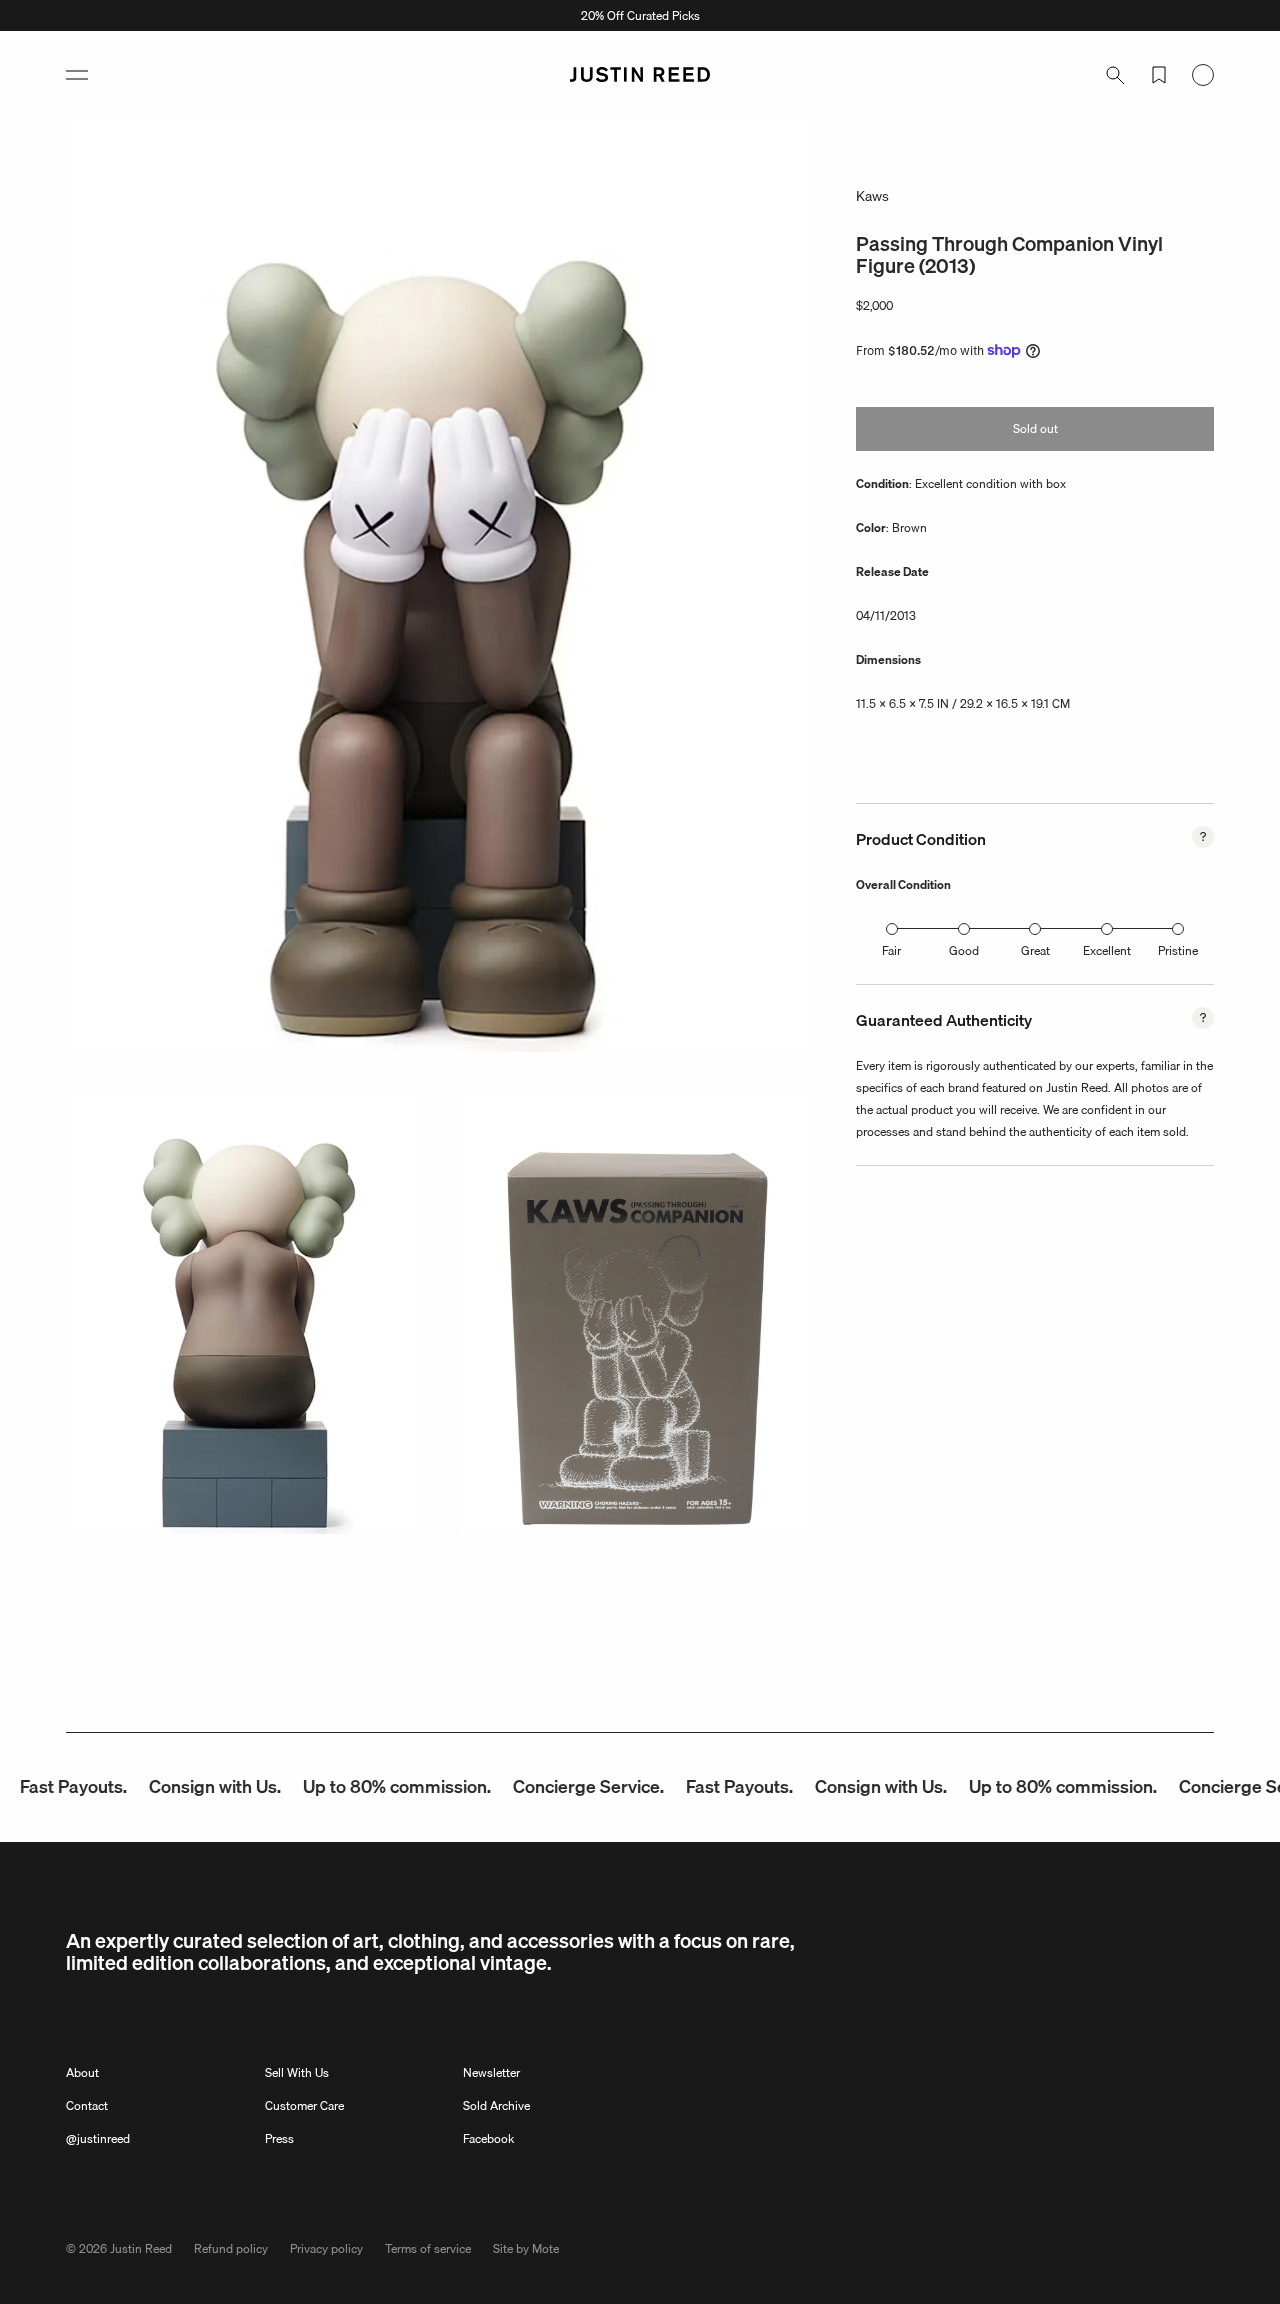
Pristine (1178, 950)
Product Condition (921, 839)
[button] (77, 75)
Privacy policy (326, 2248)
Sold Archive (496, 2105)
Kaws (872, 196)
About (82, 2072)
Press (279, 2138)
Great (1035, 950)
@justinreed (98, 2138)
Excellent (1107, 950)
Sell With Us (297, 2072)
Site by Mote (526, 2248)
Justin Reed (141, 2248)
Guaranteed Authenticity (944, 1020)
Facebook (488, 2138)
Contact (87, 2105)
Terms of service (428, 2248)
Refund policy (231, 2248)
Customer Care (304, 2105)
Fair (891, 950)
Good (964, 950)
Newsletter (491, 2072)
